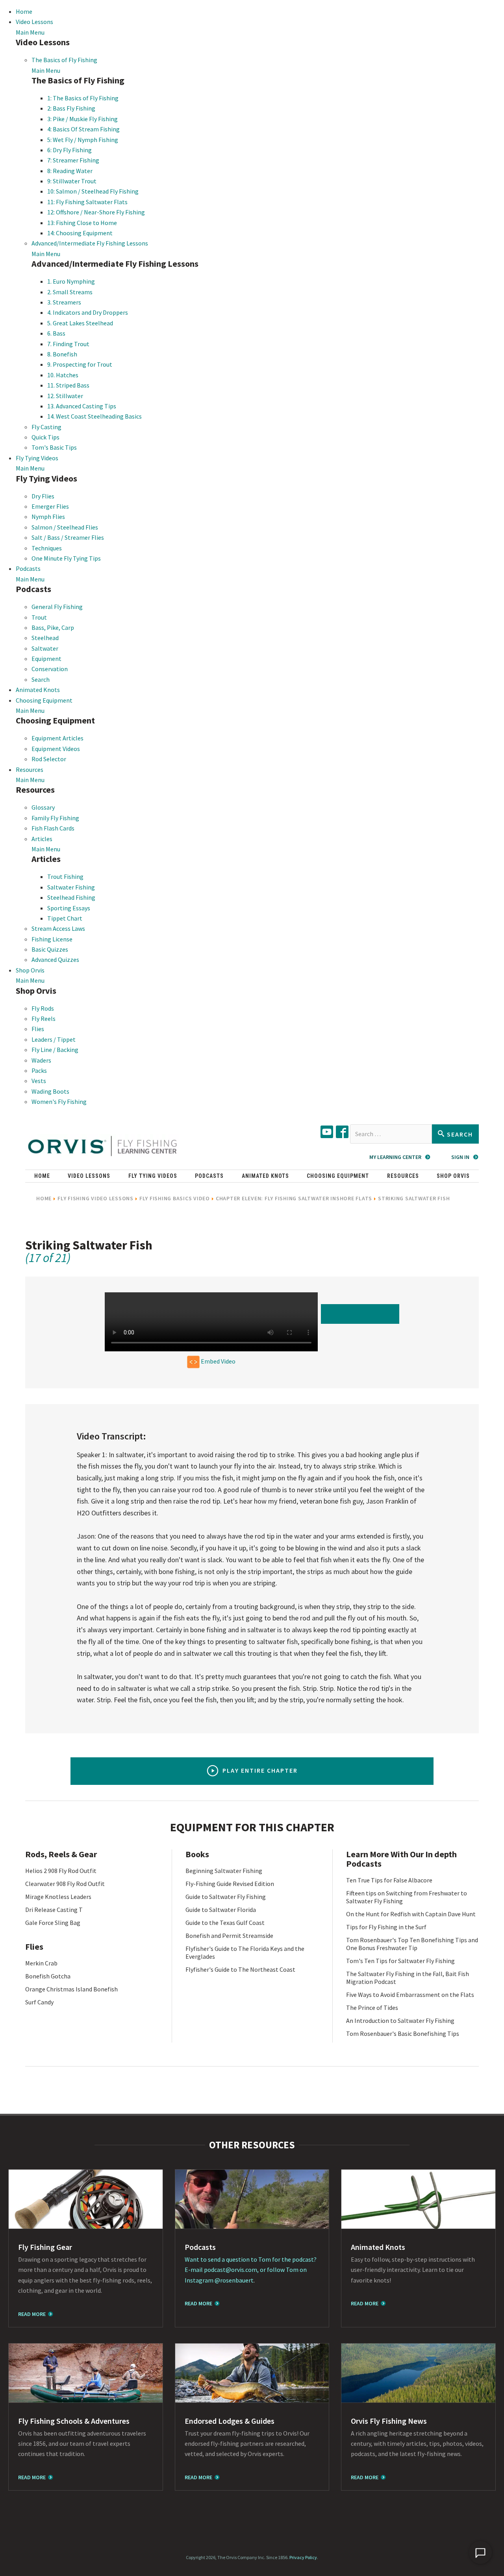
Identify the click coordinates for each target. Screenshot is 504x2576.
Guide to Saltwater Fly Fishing (226, 1897)
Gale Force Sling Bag (53, 1923)
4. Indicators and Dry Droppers (88, 312)
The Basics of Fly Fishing (64, 60)
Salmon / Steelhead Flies (65, 527)
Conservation (50, 669)
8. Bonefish (62, 354)
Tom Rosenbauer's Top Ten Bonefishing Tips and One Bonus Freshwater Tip (412, 1944)
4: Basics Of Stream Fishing (83, 129)
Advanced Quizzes (55, 960)
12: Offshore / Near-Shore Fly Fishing (96, 212)
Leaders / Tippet (54, 1039)
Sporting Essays (69, 908)
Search (41, 679)
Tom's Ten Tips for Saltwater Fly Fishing (400, 1961)
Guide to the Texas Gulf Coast (225, 1923)
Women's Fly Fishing (59, 1102)
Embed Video (218, 1361)
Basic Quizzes (50, 949)
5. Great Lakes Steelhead (80, 323)
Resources (30, 769)
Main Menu (30, 32)
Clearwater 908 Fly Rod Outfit (65, 1884)
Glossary (43, 807)
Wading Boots (50, 1091)
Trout (39, 617)
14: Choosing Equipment (80, 233)
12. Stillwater (65, 396)
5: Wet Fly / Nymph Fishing (83, 140)
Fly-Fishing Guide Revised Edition (230, 1884)
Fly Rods (43, 1008)
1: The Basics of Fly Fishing (83, 98)
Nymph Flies (48, 517)
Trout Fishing (65, 877)
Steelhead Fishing (71, 897)
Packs (39, 1070)
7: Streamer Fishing (73, 160)
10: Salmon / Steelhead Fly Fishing (93, 191)
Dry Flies (43, 496)
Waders (41, 1060)
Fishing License (52, 939)
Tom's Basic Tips (54, 447)
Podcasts (28, 568)
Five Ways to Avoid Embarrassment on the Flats (410, 1995)
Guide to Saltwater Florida (221, 1910)
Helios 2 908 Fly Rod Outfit (61, 1871)
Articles (42, 839)
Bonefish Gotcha (48, 1976)
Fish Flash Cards (53, 828)
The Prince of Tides (372, 2008)
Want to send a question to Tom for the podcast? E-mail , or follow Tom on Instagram (251, 2270)
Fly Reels (44, 1019)
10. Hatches (63, 375)
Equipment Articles (57, 738)
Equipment (46, 659)
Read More (32, 2314)
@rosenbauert (234, 2280)
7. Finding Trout (68, 344)
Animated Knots (38, 690)
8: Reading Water (70, 171)
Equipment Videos (56, 749)
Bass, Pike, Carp (53, 627)
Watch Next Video (362, 1314)
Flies (38, 1029)
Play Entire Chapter (260, 1770)
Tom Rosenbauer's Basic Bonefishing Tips (403, 2033)
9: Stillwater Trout (72, 181)
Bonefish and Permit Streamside (229, 1936)
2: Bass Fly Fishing (71, 108)
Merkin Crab (41, 1963)
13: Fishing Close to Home (82, 223)
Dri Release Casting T (54, 1910)
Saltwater (45, 648)
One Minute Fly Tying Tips (66, 558)
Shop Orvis (30, 970)
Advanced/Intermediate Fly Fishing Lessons (90, 243)
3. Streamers (64, 302)
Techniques (47, 548)
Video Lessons (34, 22)
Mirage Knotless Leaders (58, 1897)
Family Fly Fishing (55, 818)
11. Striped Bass (68, 385)
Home (24, 11)
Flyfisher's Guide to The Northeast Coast (240, 1969)
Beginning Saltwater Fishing (224, 1871)
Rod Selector (49, 759)
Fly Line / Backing (55, 1050)
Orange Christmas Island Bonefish (71, 1989)
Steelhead (45, 638)
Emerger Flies (50, 506)
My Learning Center (395, 1157)
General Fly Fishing (57, 607)
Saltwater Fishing (71, 887)
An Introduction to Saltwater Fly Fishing (400, 2021)
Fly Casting (46, 427)
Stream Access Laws (58, 928)
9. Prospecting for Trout (80, 364)
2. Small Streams (70, 292)
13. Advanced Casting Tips (82, 406)
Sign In (460, 1157)
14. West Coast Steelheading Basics (94, 416)
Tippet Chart (65, 918)
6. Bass (56, 333)
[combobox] (391, 1134)
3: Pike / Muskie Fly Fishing (82, 119)
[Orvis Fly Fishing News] (418, 2373)
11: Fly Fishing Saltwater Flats (87, 202)
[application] (480, 2552)
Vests (39, 1081)
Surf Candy (39, 2002)
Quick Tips (45, 437)
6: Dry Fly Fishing (69, 150)
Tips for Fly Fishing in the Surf (386, 1927)
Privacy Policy (303, 2557)
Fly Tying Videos (37, 458)
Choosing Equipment (44, 700)
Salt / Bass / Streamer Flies (68, 537)
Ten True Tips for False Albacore (389, 1880)
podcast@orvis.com (231, 2270)
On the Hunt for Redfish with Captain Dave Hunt (411, 1914)
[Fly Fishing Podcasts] (252, 2199)
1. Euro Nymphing (71, 281)
